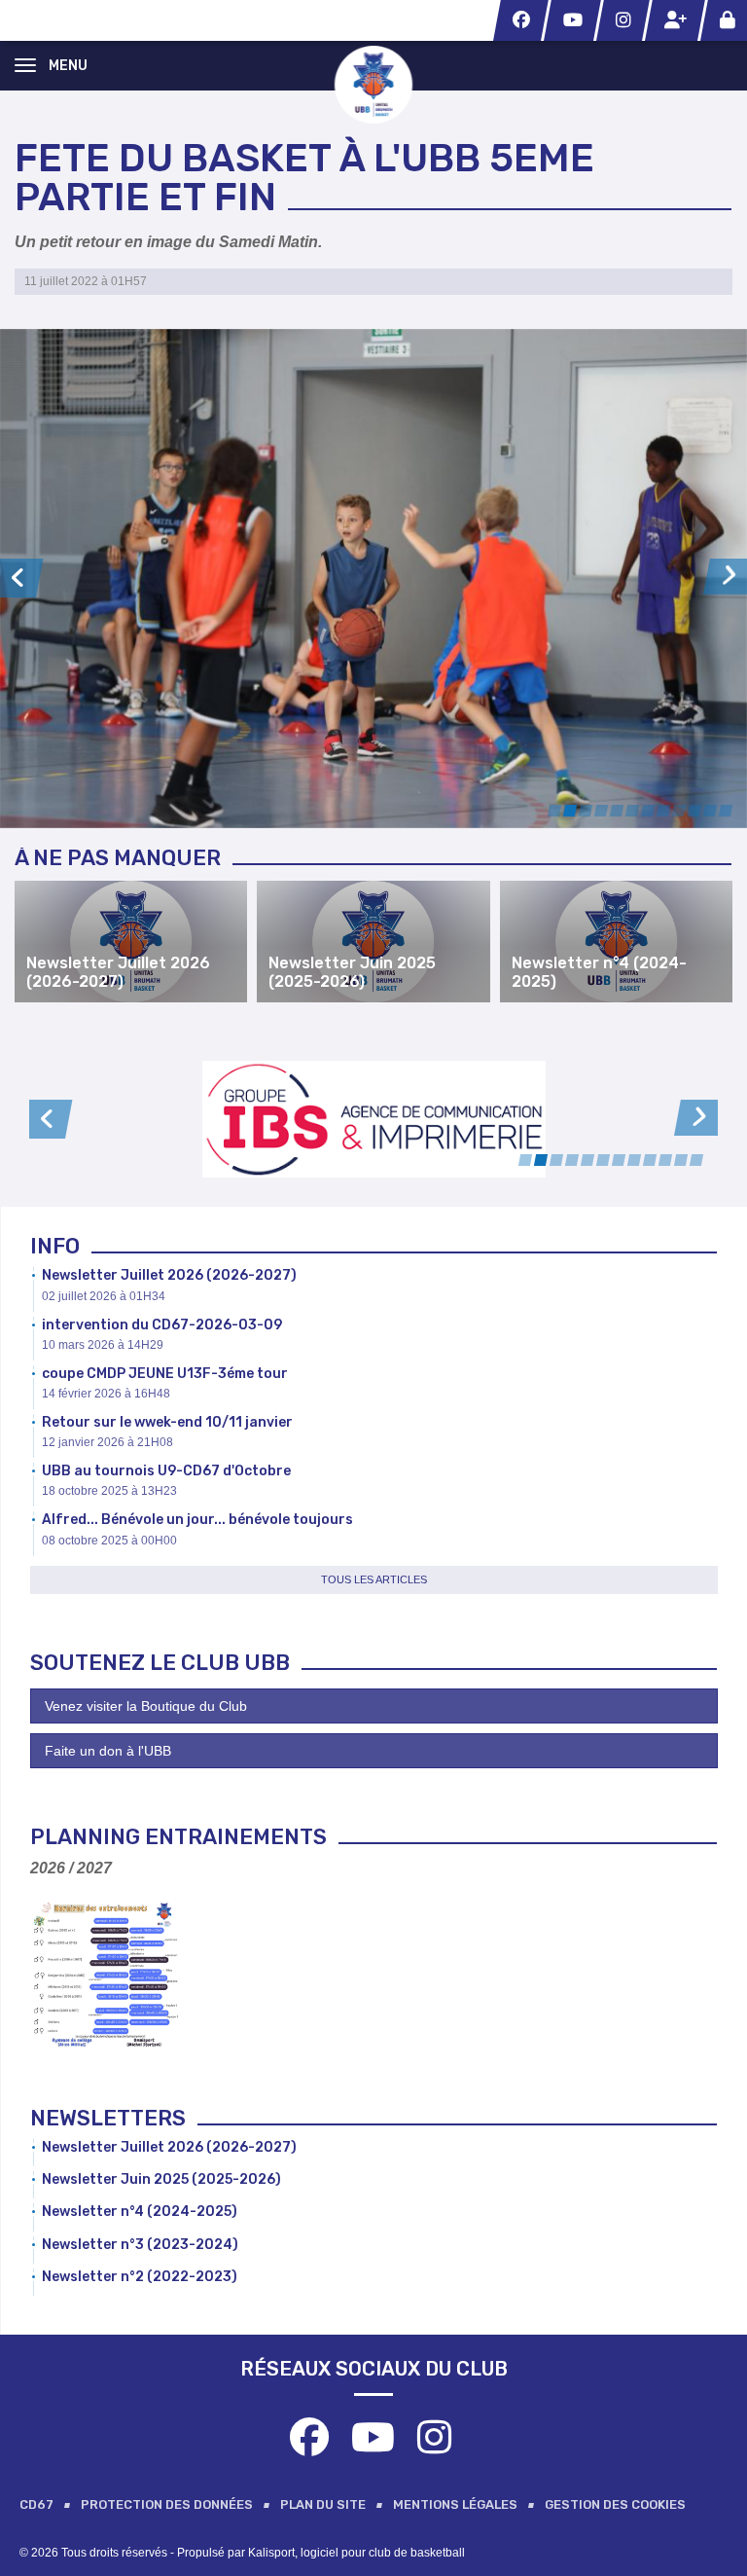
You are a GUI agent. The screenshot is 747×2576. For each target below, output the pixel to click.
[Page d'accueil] (373, 84)
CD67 (36, 2504)
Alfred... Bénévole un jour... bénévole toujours (197, 1520)
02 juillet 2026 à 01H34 (104, 1296)
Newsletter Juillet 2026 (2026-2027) (169, 1275)
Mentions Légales (455, 2504)
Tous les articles (374, 1579)
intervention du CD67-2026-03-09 (162, 1325)
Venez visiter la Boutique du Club (146, 1706)
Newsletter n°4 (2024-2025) (140, 2212)
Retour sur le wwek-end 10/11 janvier (167, 1422)
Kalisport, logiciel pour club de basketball (356, 2553)
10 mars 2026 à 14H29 (103, 1345)
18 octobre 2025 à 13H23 (109, 1491)
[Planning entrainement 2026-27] (105, 1975)
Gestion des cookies (615, 2504)
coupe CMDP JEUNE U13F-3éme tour (165, 1374)
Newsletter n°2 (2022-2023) (140, 2277)
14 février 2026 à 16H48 (106, 1394)
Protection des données (167, 2504)
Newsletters (108, 2118)
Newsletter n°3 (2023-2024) (140, 2245)
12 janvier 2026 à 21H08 (107, 1442)
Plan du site (323, 2504)
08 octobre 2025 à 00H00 (109, 1541)
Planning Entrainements (178, 1837)
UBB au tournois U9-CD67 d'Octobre (166, 1471)
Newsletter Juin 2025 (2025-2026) (161, 2179)
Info (55, 1246)
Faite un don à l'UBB (108, 1751)
